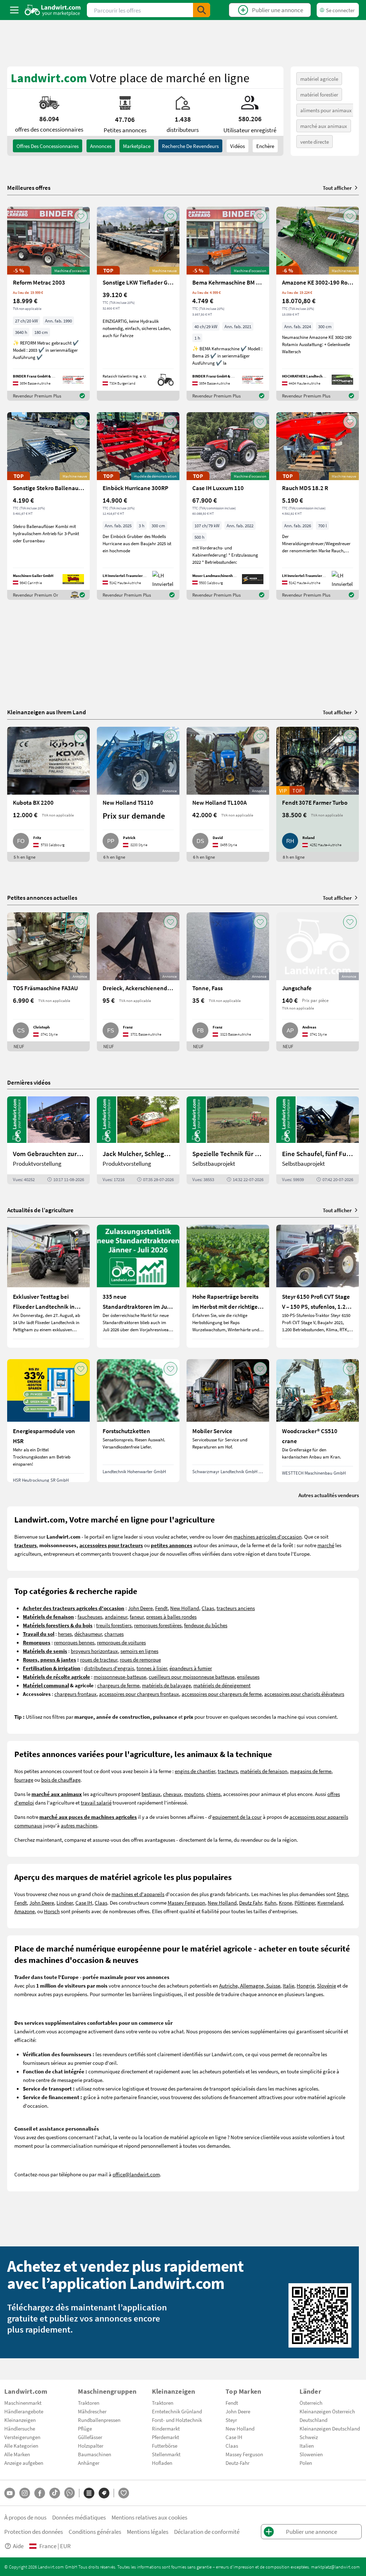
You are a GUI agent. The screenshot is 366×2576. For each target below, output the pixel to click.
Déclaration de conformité (207, 2531)
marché (326, 1545)
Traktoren (89, 2403)
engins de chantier (195, 1771)
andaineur (116, 1617)
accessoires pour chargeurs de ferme (222, 1694)
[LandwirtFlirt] (124, 2493)
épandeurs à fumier (191, 1668)
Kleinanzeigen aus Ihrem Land (47, 712)
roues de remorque (140, 1659)
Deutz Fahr (251, 1903)
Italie (288, 1985)
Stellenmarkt (166, 2454)
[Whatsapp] (70, 2493)
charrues (114, 1634)
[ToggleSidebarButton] (14, 10)
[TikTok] (55, 2493)
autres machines (79, 1825)
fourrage (24, 1780)
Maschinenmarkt (23, 2403)
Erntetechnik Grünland (177, 2411)
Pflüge (85, 2428)
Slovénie (327, 1985)
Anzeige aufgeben (24, 2463)
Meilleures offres (29, 188)
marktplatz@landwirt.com (335, 2567)
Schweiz (309, 2437)
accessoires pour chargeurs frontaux (139, 1694)
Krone (285, 1903)
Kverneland (330, 1903)
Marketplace (137, 146)
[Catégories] (89, 2493)
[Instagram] (25, 2493)
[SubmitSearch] (202, 10)
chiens (213, 1794)
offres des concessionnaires (48, 146)
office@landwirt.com (136, 2174)
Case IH (84, 1903)
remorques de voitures (121, 1642)
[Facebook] (40, 2493)
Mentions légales (148, 2531)
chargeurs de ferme (118, 1685)
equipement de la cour (237, 1817)
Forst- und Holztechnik (177, 2420)
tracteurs (228, 1771)
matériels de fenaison (264, 1771)
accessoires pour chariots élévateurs (304, 1694)
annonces (101, 146)
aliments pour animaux (326, 110)
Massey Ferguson (186, 1903)
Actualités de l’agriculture (40, 1210)
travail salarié (96, 1802)
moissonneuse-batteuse (120, 1677)
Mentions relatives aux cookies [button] (149, 2517)
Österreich (311, 2403)
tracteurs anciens (236, 1608)
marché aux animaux (324, 126)
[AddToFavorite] (81, 216)
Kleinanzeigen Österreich (327, 2411)
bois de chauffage (61, 1780)
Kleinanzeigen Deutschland (330, 2428)
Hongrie (306, 1985)
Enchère (265, 146)
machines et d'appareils (138, 1894)
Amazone (24, 1911)
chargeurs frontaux (75, 1694)
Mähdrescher (92, 2411)
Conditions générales (95, 2531)
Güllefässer (90, 2437)
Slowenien (311, 2454)
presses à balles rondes (171, 1617)
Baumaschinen (95, 2454)
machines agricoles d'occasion (268, 1536)
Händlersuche (20, 2428)
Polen (306, 2463)
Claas (208, 1608)
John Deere (140, 1608)
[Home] (53, 10)
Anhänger (89, 2463)
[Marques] (104, 2493)
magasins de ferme (311, 1771)
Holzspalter (91, 2446)
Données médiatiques (79, 2517)
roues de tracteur (99, 1659)
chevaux (172, 1794)
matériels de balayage (166, 1685)
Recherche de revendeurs (190, 146)
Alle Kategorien (21, 2446)
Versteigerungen (22, 2437)
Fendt (161, 1608)
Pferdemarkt (165, 2437)
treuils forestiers (114, 1625)
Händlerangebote (24, 2411)
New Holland (185, 1608)
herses (65, 1634)
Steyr (342, 1894)
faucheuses (90, 1617)
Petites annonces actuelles (42, 897)
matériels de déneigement (222, 1685)
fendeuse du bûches (206, 1625)
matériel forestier (319, 94)
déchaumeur (88, 1634)
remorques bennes (74, 1642)
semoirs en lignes (139, 1651)
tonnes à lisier (152, 1668)
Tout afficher (337, 188)
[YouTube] (10, 2493)
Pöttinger (305, 1903)
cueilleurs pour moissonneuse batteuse (192, 1677)
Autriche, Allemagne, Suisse (250, 1985)
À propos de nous (25, 2517)
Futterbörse (165, 2446)
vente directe (315, 142)
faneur (137, 1617)
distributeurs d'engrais (109, 1668)
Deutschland (313, 2420)
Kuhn (270, 1903)
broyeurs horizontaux (94, 1651)
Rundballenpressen (99, 2420)
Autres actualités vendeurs (329, 1495)
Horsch (52, 1911)
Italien (307, 2446)
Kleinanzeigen (20, 2420)
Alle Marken (17, 2454)
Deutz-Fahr (238, 2463)
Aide (18, 2546)
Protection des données (34, 2531)
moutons (194, 1794)
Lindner (65, 1903)
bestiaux (151, 1794)
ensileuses (248, 1677)
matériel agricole (319, 79)
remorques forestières (158, 1625)
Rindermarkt (166, 2428)
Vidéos (238, 146)
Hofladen (162, 2463)
